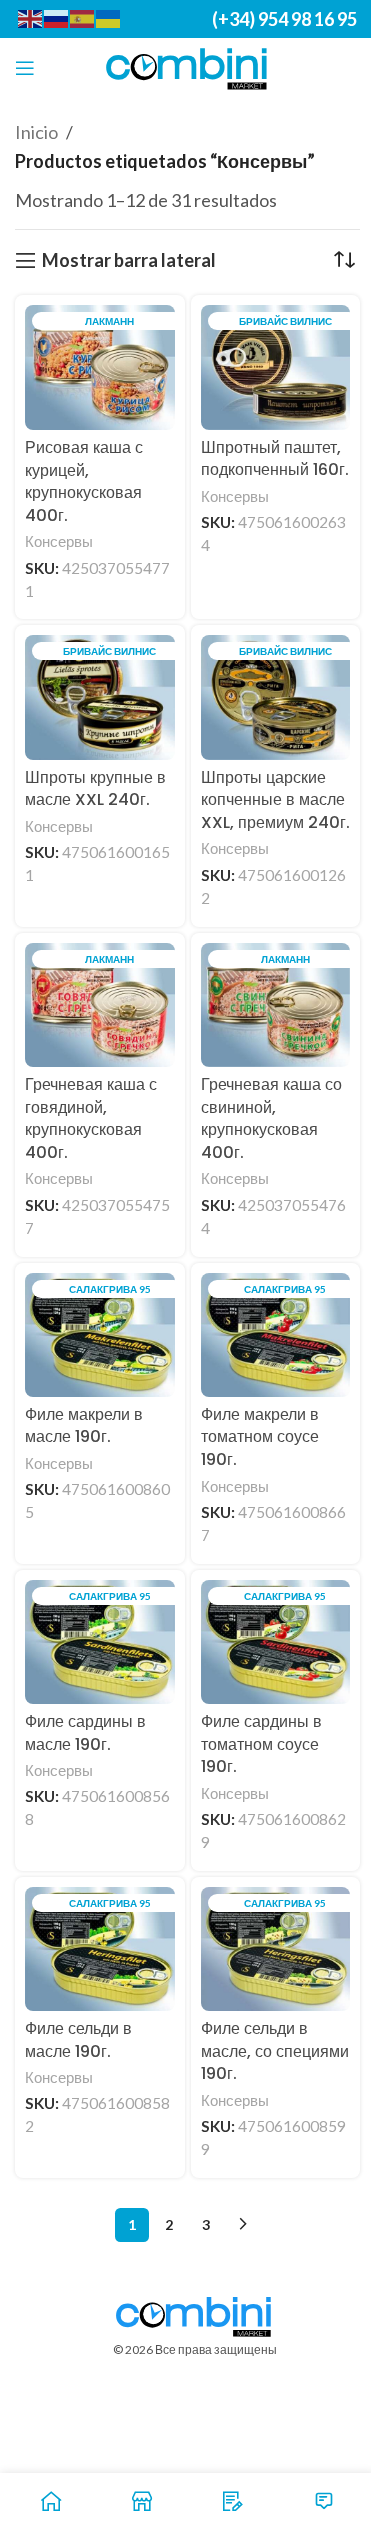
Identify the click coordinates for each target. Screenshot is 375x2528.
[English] (31, 17)
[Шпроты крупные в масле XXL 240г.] (100, 697)
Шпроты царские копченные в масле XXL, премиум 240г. (275, 800)
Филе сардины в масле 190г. (85, 1733)
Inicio (36, 132)
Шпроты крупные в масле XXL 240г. (95, 789)
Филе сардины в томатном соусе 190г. (261, 1744)
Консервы (59, 541)
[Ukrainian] (109, 17)
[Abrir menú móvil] (25, 68)
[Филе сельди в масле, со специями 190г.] (276, 1949)
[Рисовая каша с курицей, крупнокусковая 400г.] (100, 367)
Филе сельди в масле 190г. (78, 2040)
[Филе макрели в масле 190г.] (100, 1335)
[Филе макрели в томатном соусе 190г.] (276, 1335)
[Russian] (57, 17)
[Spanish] (83, 17)
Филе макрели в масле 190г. (84, 1426)
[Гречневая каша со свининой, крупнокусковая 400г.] (276, 1005)
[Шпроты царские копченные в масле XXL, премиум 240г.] (276, 697)
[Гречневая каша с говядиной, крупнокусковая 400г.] (100, 1005)
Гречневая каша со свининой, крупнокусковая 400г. (271, 1118)
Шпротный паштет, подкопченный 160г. (275, 459)
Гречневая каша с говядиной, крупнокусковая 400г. (91, 1118)
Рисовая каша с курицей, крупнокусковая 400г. (84, 481)
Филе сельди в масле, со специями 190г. (275, 2051)
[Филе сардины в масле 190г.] (100, 1642)
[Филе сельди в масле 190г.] (100, 1949)
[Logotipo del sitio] (187, 66)
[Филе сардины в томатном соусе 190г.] (276, 1642)
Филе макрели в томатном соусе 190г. (260, 1437)
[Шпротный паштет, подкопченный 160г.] (276, 367)
